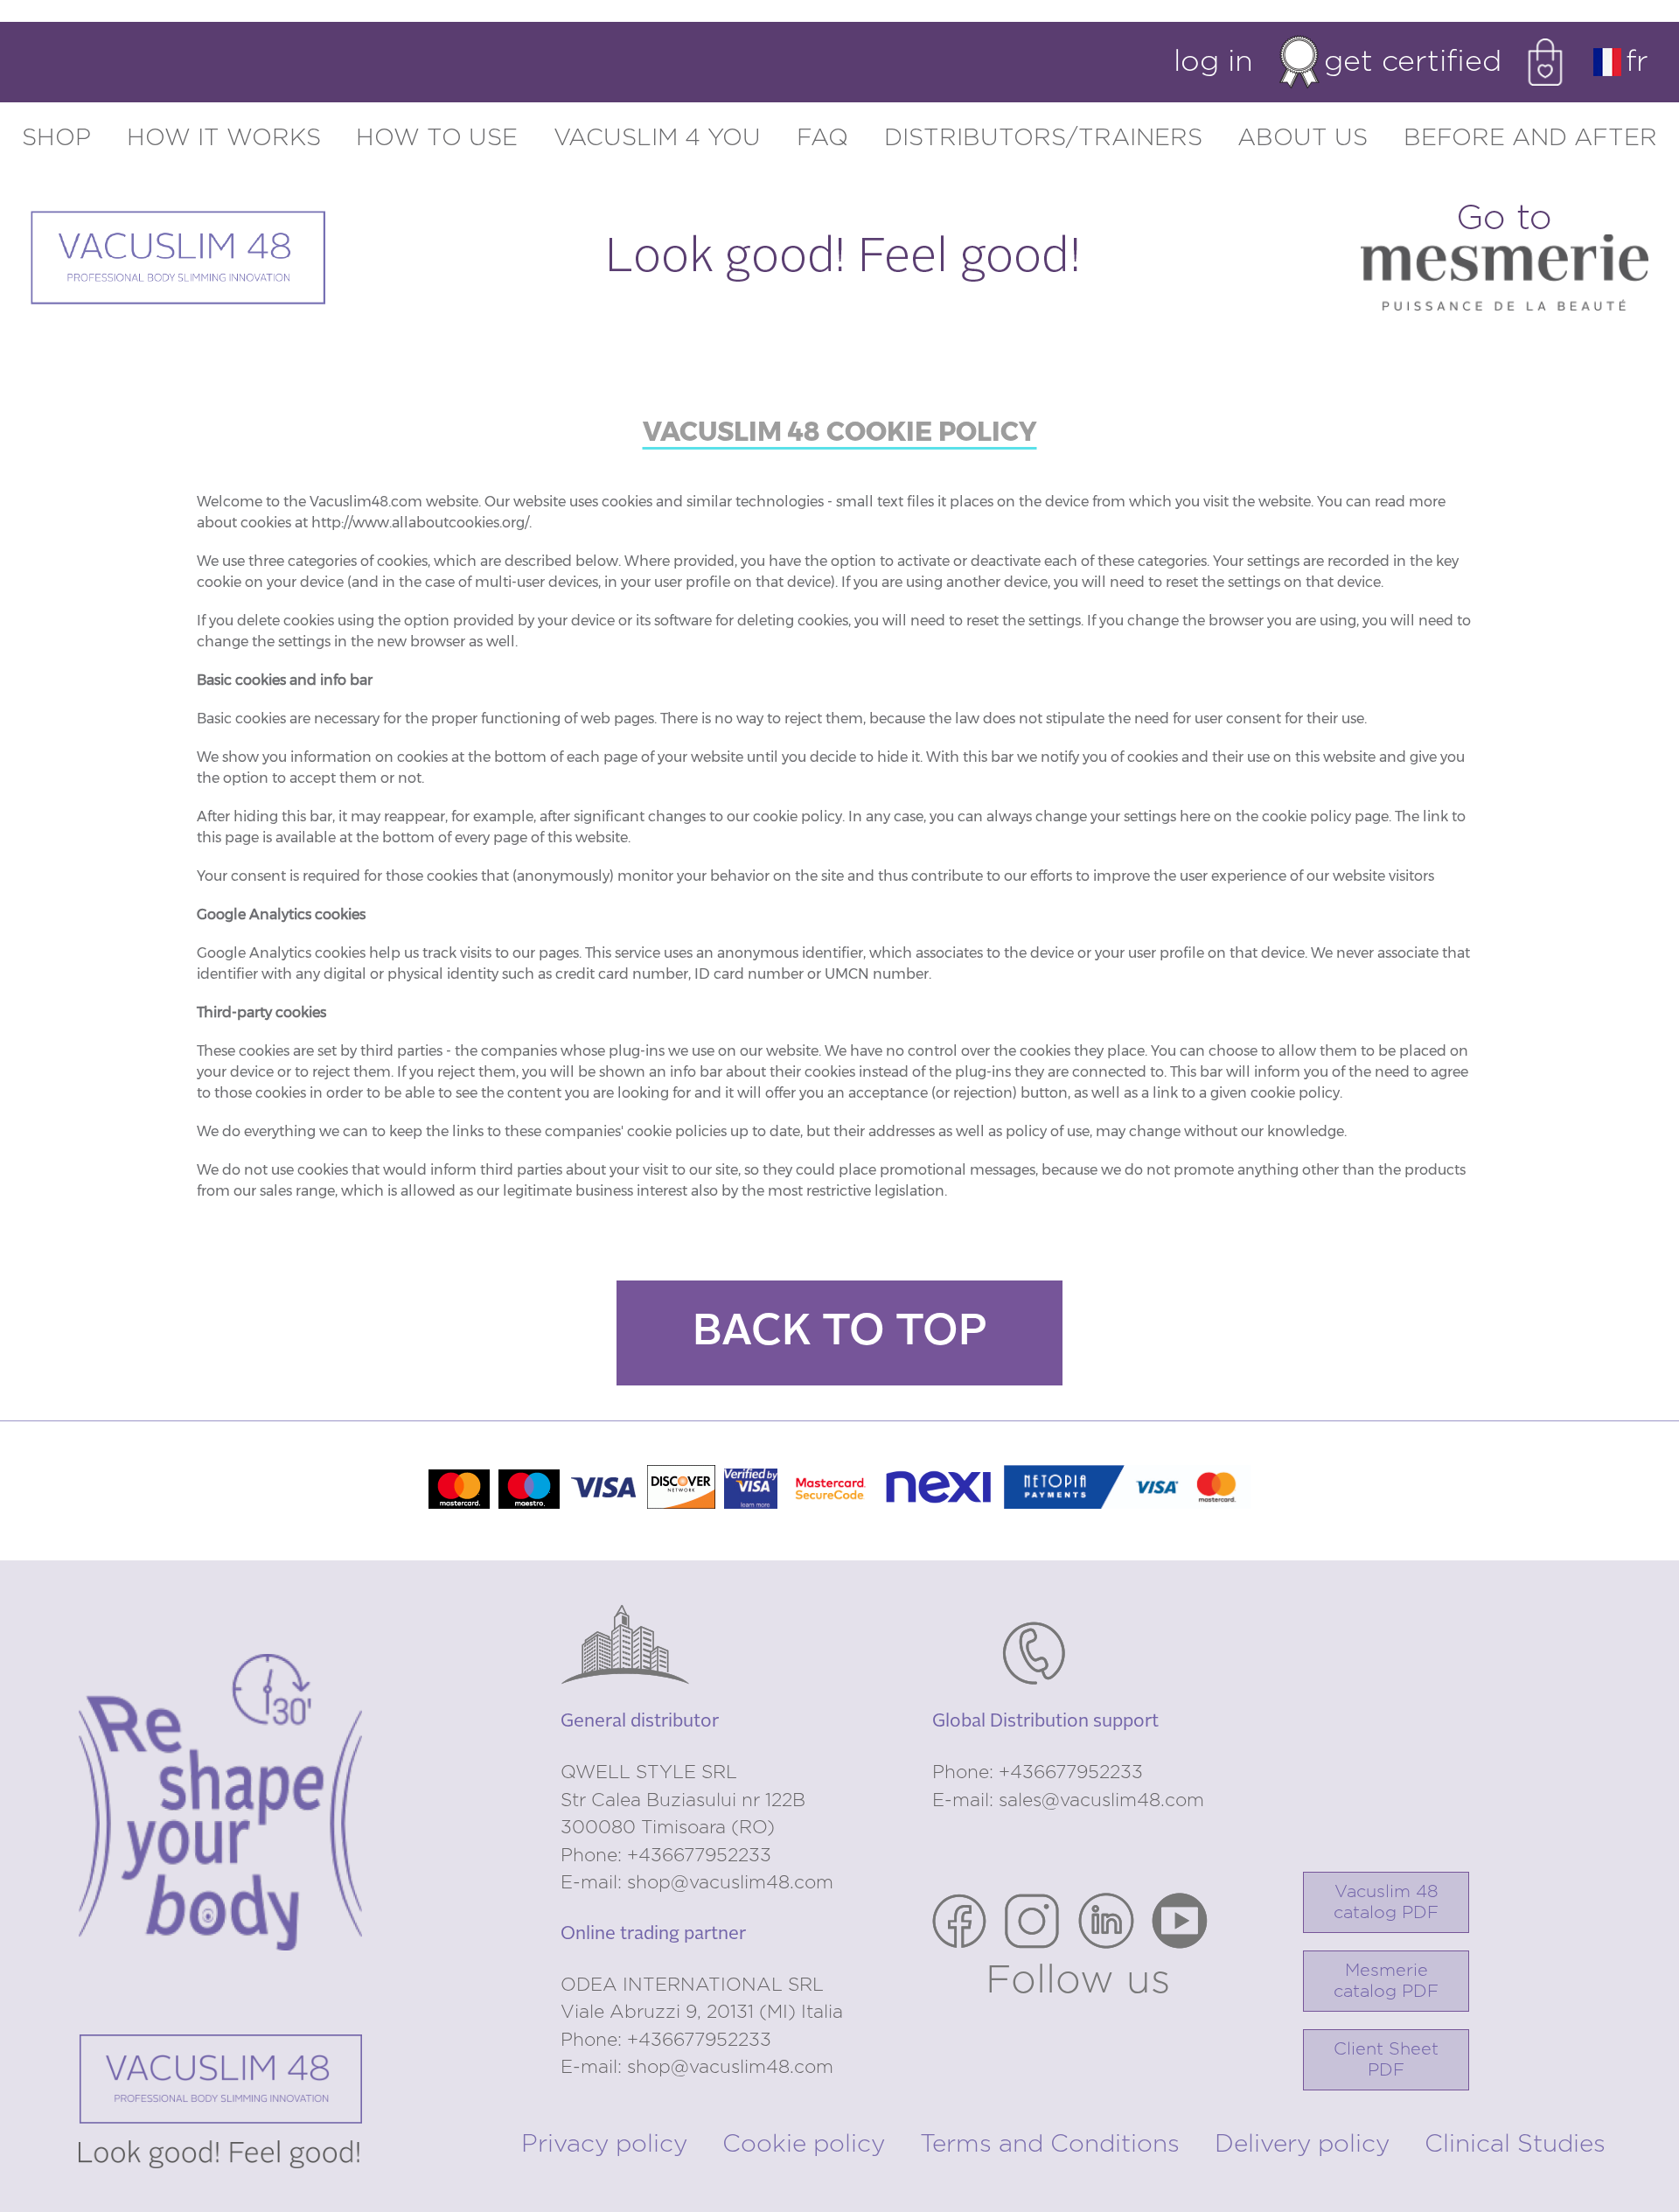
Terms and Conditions (1050, 2145)
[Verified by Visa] (751, 1489)
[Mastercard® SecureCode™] (829, 1489)
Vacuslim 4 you (657, 138)
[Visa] (603, 1487)
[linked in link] (1115, 1925)
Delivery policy (1302, 2145)
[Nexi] (938, 1487)
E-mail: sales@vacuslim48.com (1068, 1800)
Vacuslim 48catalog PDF (1386, 1902)
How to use (437, 138)
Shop (56, 138)
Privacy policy (604, 2145)
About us (1303, 138)
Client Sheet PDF (1386, 2060)
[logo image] (178, 258)
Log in (1213, 62)
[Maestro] (529, 1489)
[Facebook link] (969, 1925)
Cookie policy (804, 2145)
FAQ (822, 138)
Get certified (1413, 62)
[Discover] (681, 1487)
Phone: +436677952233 (666, 1856)
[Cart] (1547, 62)
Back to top (840, 1333)
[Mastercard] (459, 1489)
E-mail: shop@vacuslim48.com (697, 1883)
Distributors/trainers (1043, 138)
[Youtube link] (1188, 1925)
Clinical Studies (1515, 2145)
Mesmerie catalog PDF (1386, 1981)
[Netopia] (1128, 1487)
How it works (224, 138)
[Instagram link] (1042, 1926)
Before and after (1530, 138)
